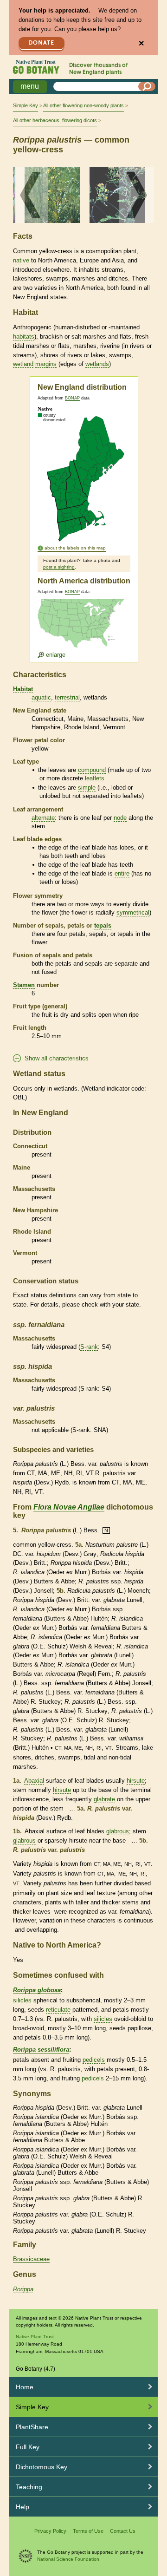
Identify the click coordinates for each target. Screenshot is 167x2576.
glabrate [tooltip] (104, 1799)
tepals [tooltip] (103, 925)
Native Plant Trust (35, 2337)
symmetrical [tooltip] (133, 912)
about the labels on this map (75, 548)
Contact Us (123, 2531)
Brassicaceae (31, 2259)
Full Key (28, 2447)
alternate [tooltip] (43, 818)
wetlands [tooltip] (97, 364)
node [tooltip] (120, 818)
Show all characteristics (57, 1058)
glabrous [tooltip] (118, 1831)
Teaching (29, 2487)
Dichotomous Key (42, 2467)
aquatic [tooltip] (41, 697)
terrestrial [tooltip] (67, 697)
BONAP (72, 398)
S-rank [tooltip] (89, 1347)
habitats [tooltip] (24, 337)
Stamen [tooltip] (24, 985)
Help (22, 2507)
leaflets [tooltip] (95, 778)
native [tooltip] (21, 260)
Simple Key (26, 105)
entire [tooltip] (122, 873)
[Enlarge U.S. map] (83, 629)
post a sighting (59, 567)
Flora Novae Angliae (69, 1507)
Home (25, 2387)
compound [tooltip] (92, 770)
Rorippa (23, 2289)
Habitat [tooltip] (23, 689)
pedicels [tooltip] (94, 2060)
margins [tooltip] (46, 364)
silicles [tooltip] (22, 2000)
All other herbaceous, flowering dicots (55, 120)
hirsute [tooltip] (136, 1781)
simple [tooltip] (87, 788)
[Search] (147, 86)
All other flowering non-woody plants (83, 105)
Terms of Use (88, 2531)
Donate (41, 43)
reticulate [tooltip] (58, 2010)
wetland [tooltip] (23, 364)
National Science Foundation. (69, 2559)
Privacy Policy (50, 2531)
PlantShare (32, 2427)
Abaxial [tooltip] (34, 1781)
